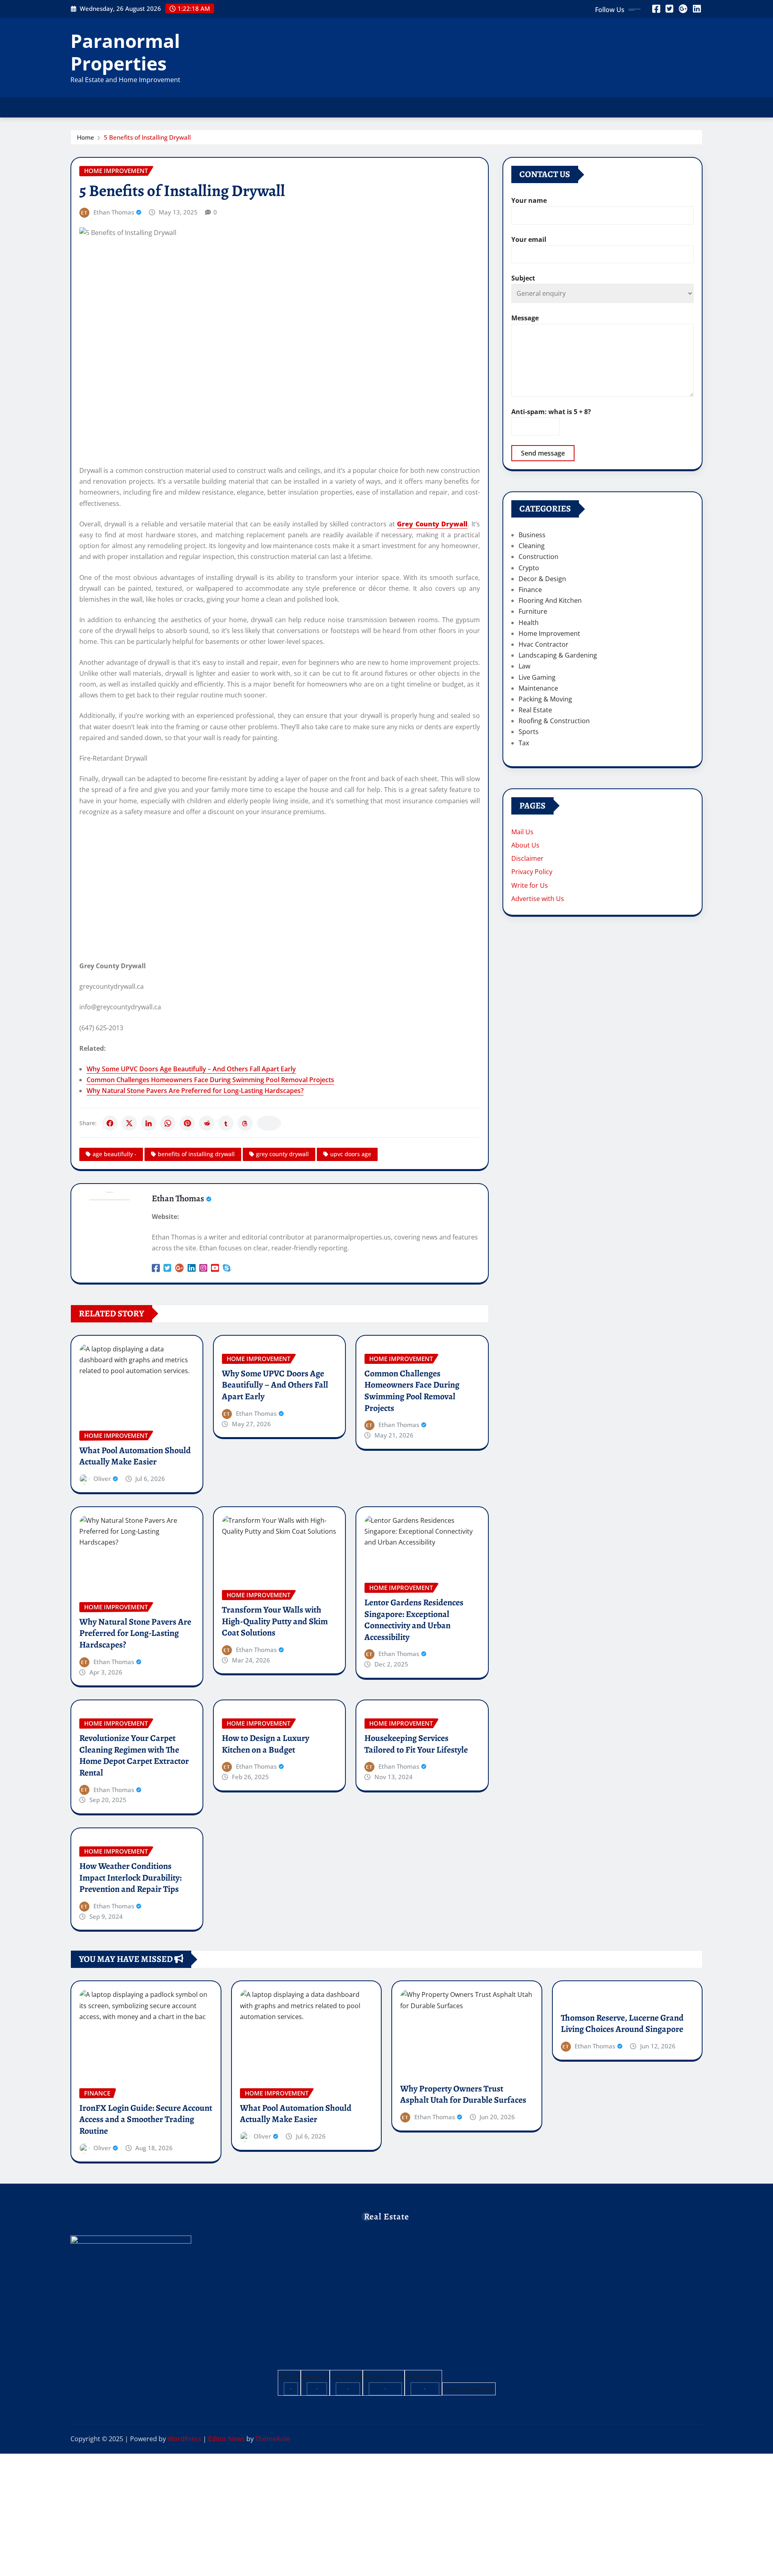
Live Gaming (537, 677)
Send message (543, 453)
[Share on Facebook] (110, 1123)
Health (529, 623)
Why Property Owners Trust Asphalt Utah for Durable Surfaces (463, 2094)
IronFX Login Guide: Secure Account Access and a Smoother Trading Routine (146, 2119)
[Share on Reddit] (207, 1123)
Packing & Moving (545, 699)
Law (524, 666)
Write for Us (530, 885)
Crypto (529, 568)
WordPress (184, 2439)
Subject (523, 278)
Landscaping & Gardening (558, 655)
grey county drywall (282, 1154)
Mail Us (522, 832)
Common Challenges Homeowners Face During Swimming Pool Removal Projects (210, 1080)
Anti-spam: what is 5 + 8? (551, 412)
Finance (530, 590)
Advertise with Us (538, 899)
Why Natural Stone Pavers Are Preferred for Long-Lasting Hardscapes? (195, 1091)
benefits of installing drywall (196, 1154)
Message (525, 318)
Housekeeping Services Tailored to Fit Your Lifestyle (416, 1744)
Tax (524, 743)
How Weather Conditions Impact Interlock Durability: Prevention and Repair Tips (130, 1878)
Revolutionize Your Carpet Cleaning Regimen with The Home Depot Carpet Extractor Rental (134, 1755)
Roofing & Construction (554, 721)
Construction (538, 557)
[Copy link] (269, 1123)
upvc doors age (351, 1154)
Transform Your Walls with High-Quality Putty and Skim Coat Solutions (275, 1621)
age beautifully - (115, 1154)
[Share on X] (129, 1123)
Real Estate (535, 710)
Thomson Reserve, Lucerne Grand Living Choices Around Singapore (622, 2024)
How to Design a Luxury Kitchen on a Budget (266, 1744)
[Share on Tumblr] (226, 1123)
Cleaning (532, 546)
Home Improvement (549, 633)
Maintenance (538, 688)
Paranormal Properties (125, 52)
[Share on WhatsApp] (168, 1123)
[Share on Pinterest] (187, 1123)
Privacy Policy (532, 872)
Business (532, 535)
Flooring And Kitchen (550, 600)
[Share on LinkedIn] (149, 1123)
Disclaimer (527, 858)
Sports (529, 732)
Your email (529, 239)
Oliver (102, 1479)
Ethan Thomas (114, 212)
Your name (529, 200)
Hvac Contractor (544, 644)
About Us (525, 845)
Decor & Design (542, 579)
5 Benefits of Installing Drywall (147, 137)
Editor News (226, 2439)
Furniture (533, 611)
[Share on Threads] (245, 1123)
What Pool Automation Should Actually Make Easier (135, 1456)
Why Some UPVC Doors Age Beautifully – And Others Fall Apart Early (191, 1069)
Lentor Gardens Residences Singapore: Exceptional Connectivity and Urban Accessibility (414, 1620)
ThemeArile (273, 2439)
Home (86, 137)
